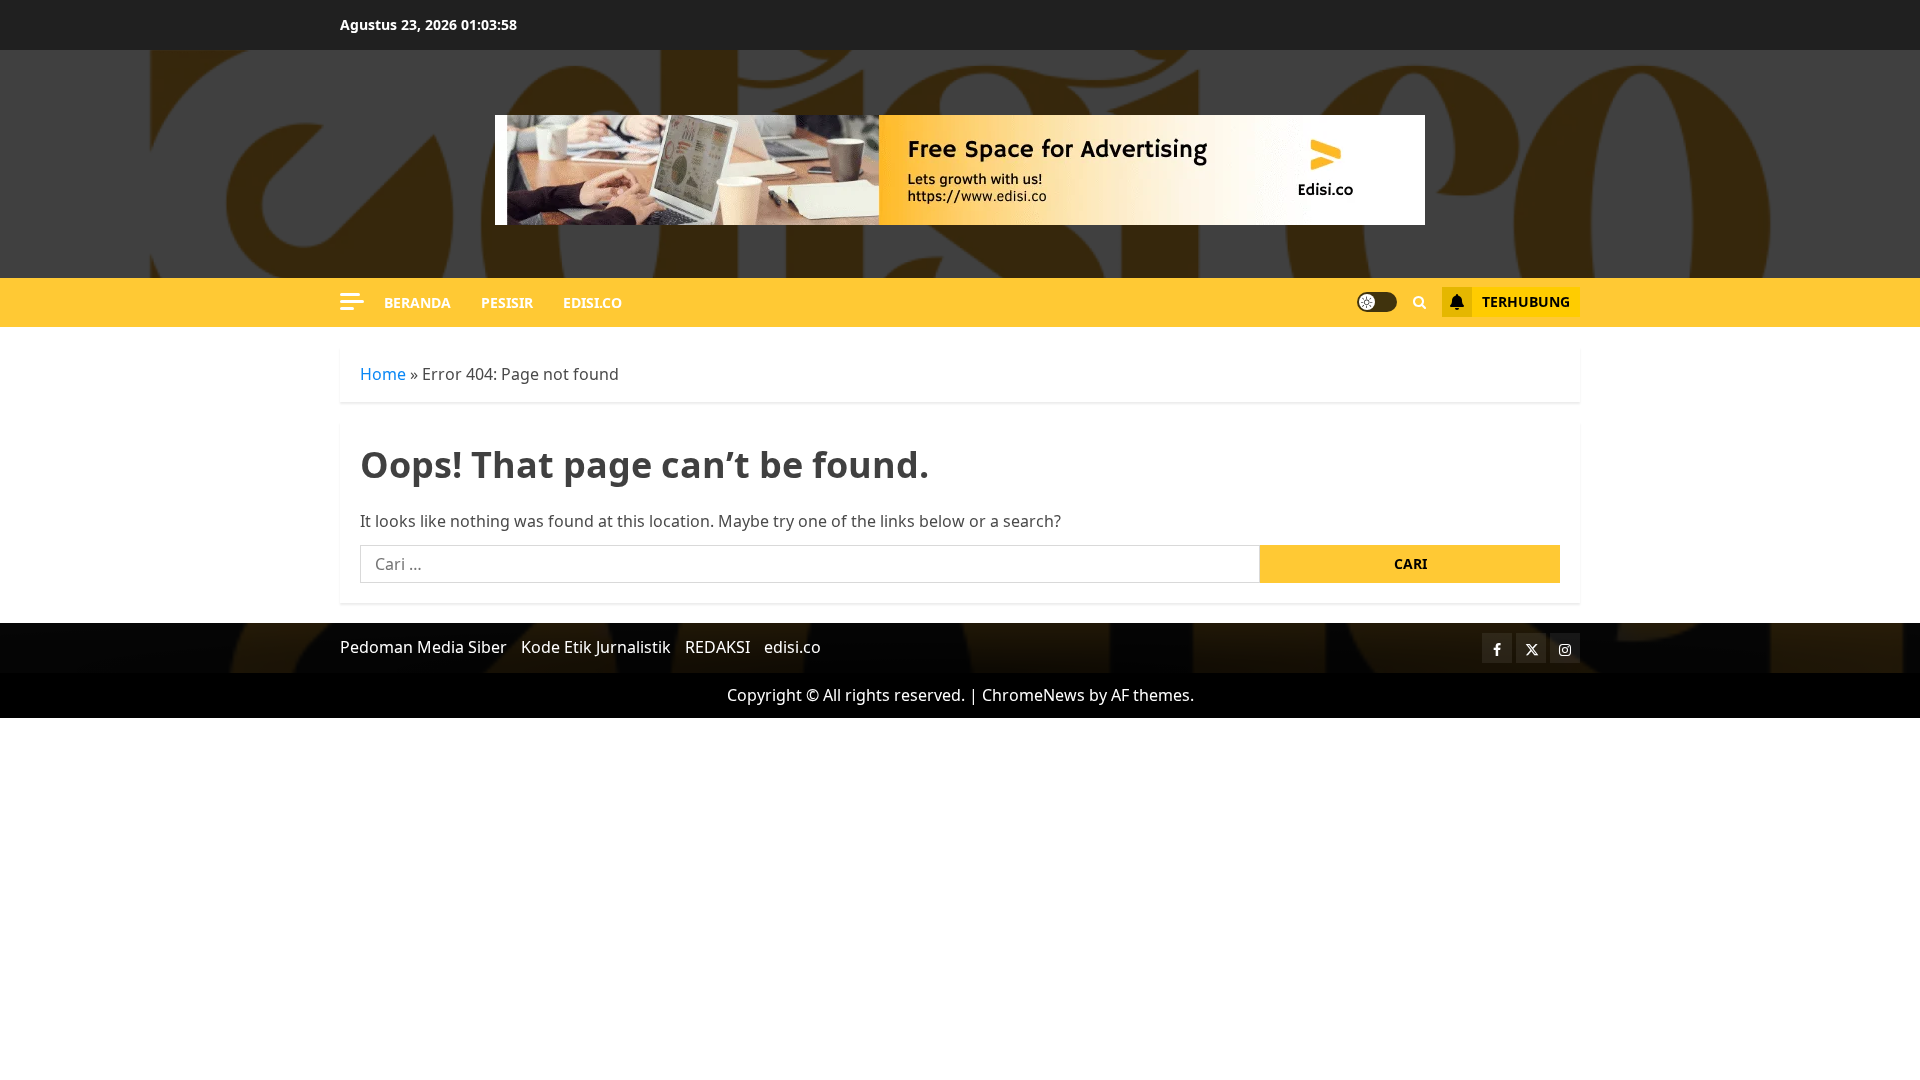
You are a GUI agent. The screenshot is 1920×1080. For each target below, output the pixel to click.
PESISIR (507, 302)
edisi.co (592, 302)
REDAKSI (717, 647)
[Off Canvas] (352, 301)
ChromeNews (1033, 695)
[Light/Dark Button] (1377, 302)
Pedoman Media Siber (423, 647)
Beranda (417, 302)
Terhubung (1526, 301)
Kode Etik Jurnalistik (596, 647)
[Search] (1419, 302)
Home (383, 374)
